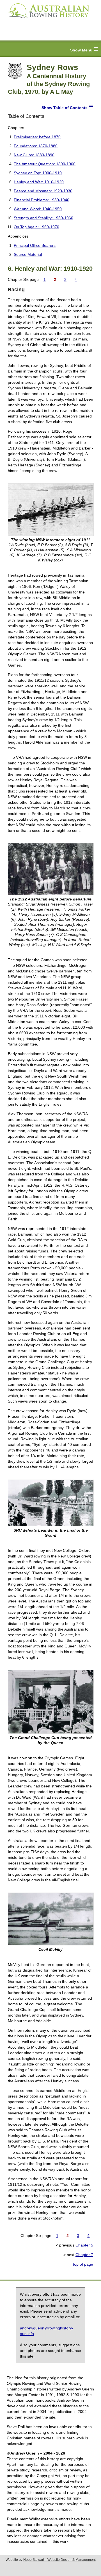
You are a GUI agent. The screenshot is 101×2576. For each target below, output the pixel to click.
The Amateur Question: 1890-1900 (45, 164)
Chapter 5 (84, 2245)
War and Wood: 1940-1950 (38, 209)
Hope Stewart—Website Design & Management (59, 2560)
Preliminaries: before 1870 (37, 137)
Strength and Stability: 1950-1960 (43, 218)
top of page (83, 2264)
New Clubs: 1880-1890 (34, 155)
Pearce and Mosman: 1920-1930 (43, 191)
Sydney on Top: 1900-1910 (38, 173)
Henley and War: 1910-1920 (39, 182)
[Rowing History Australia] (46, 20)
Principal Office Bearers (35, 245)
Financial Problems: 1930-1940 (42, 200)
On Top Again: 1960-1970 (36, 227)
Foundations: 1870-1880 (36, 146)
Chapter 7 (84, 2255)
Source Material (28, 254)
